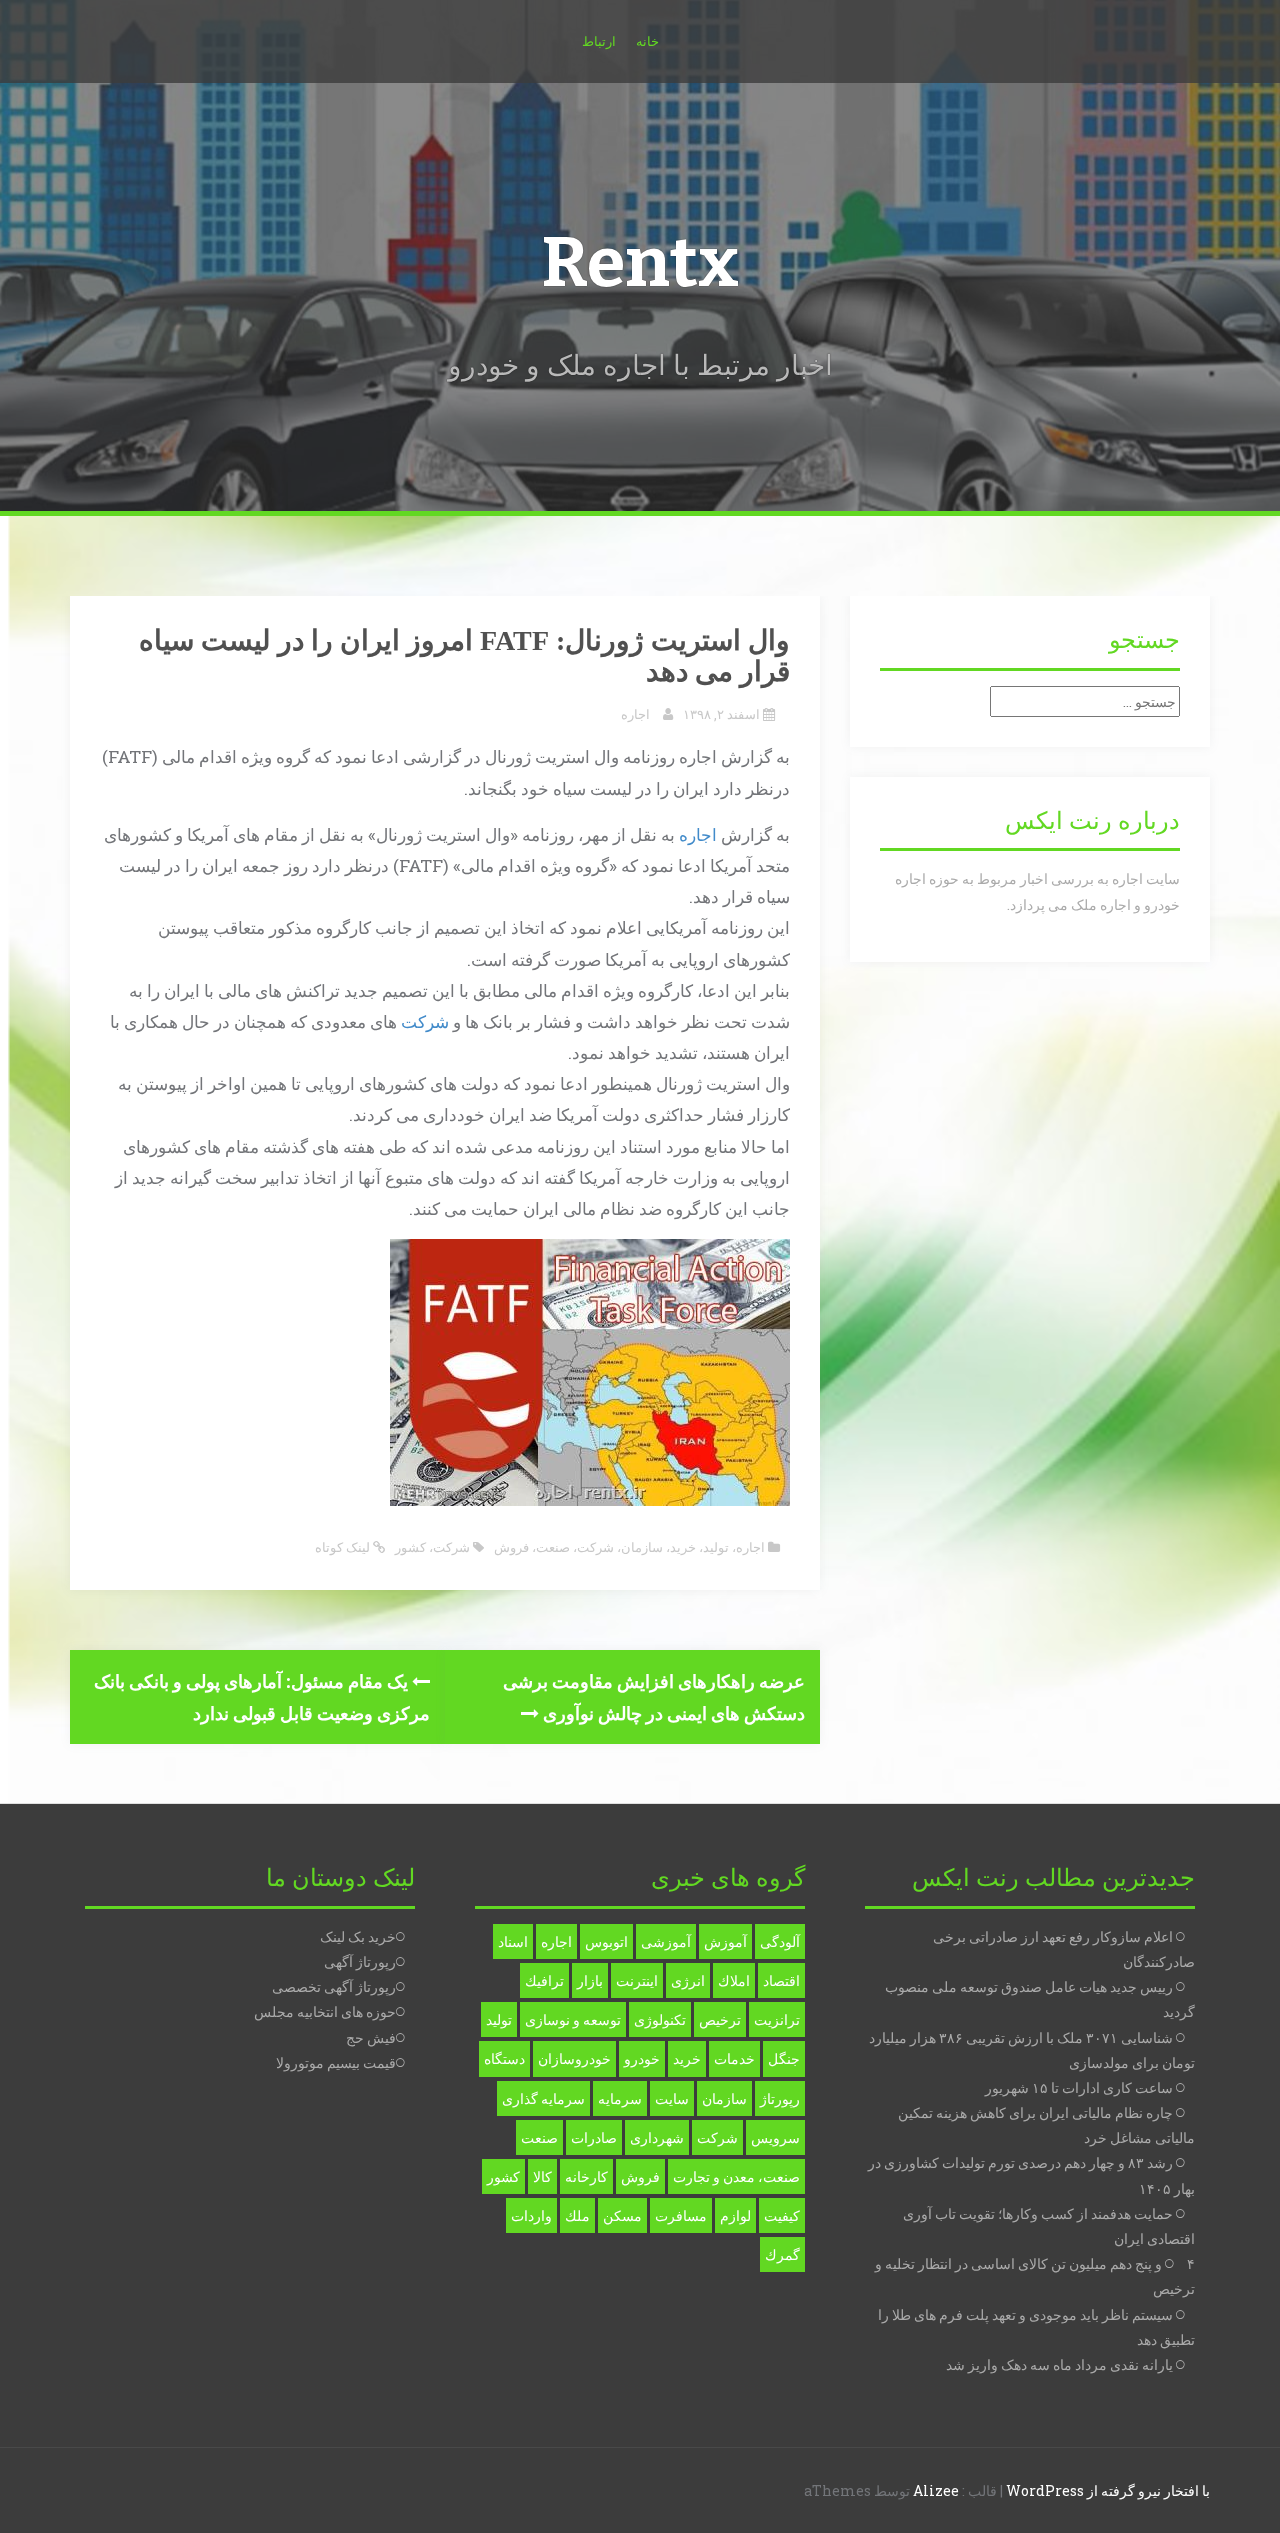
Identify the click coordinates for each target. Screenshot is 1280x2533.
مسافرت (681, 2215)
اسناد (513, 1941)
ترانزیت (777, 2019)
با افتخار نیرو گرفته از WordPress (1108, 2490)
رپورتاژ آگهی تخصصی (334, 1986)
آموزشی (666, 1941)
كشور (410, 1547)
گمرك (782, 2254)
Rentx (640, 263)
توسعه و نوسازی (573, 2019)
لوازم (735, 2215)
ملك (577, 2215)
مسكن (622, 2215)
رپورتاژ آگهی (360, 1961)
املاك (734, 1980)
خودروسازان (574, 2058)
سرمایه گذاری (543, 2098)
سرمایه (620, 2098)
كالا (542, 2176)
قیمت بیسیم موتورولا (336, 2062)
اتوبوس (606, 1941)
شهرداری (657, 2137)
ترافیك (544, 1980)
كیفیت (782, 2215)
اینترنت (637, 1980)
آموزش (725, 1941)
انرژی (688, 1980)
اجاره (635, 714)
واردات (531, 2215)
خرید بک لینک (358, 1936)
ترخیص (720, 2019)
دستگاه (504, 2058)
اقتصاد (781, 1980)
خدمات (734, 2058)
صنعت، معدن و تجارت (736, 2176)
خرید (683, 1547)
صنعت (553, 1547)
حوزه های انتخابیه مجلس (325, 2011)
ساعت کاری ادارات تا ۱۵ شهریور (1079, 2087)
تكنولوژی (660, 2019)
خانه (647, 41)
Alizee (936, 2490)
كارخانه (586, 2176)
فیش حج (371, 2037)
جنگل (784, 2058)
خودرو (642, 2058)
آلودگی (780, 1941)
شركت (451, 1547)
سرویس (775, 2137)
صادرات (594, 2137)
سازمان (642, 1547)
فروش (511, 1547)
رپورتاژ (780, 2098)
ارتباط (599, 41)
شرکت (425, 1021)
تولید (716, 1547)
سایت (672, 2098)
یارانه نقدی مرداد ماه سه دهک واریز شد (1059, 2364)
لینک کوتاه (344, 1547)
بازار (590, 1980)
